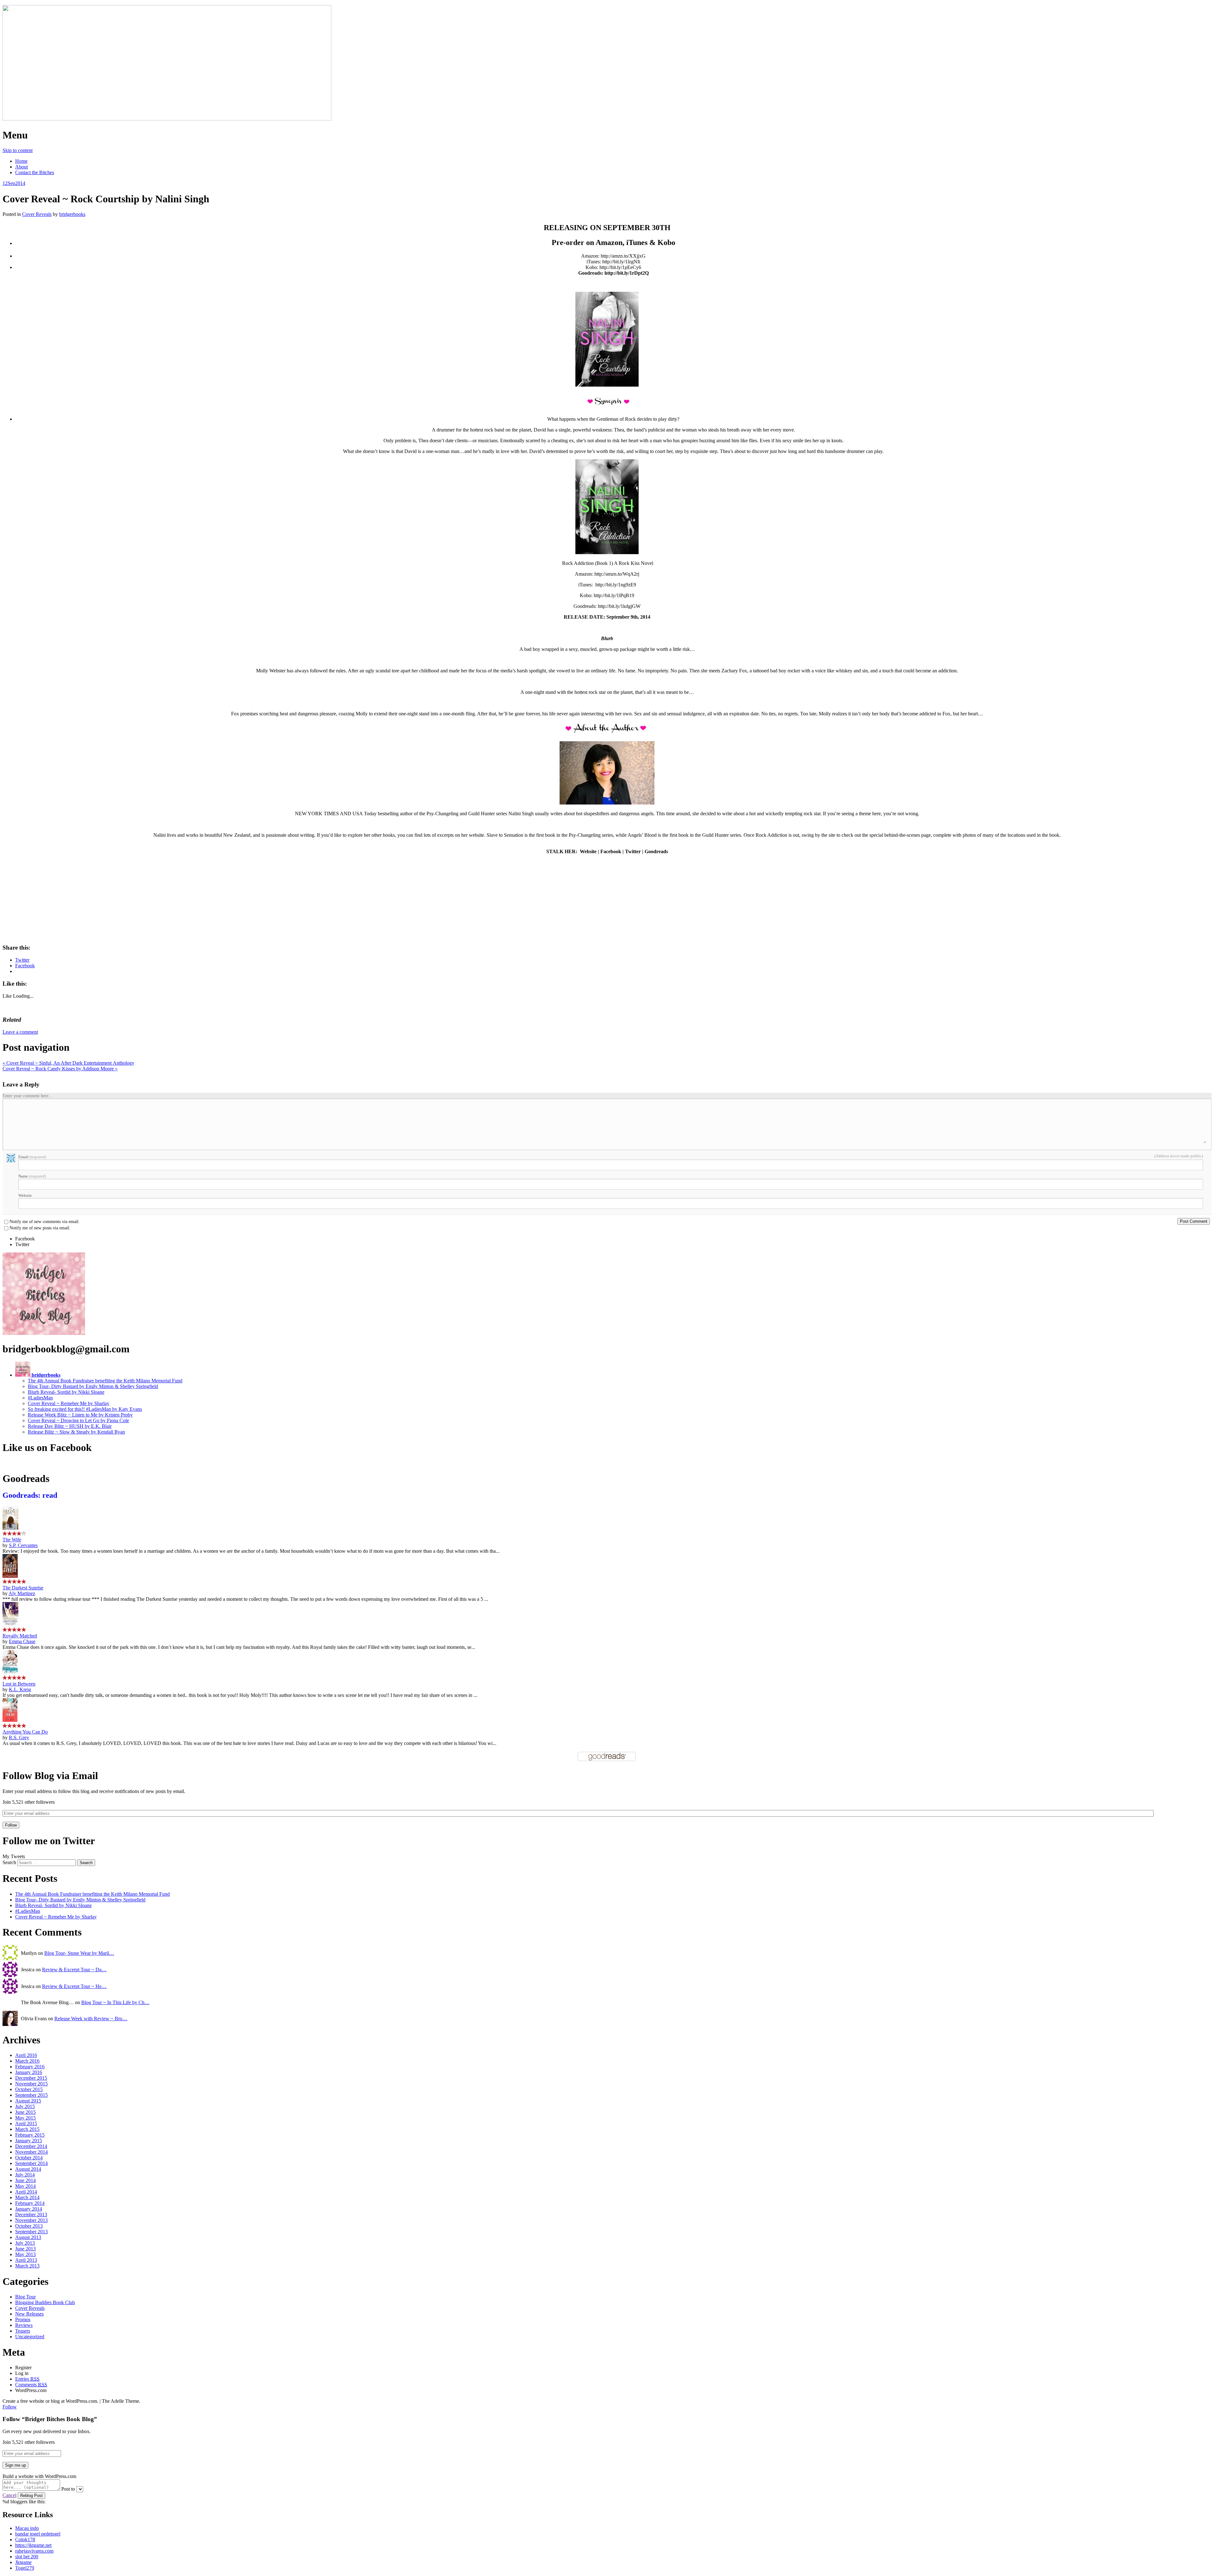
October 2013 (29, 2226)
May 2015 (25, 2118)
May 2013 (25, 2254)
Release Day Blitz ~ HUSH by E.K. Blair (70, 1426)
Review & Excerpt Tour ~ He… (74, 1986)
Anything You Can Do (25, 1732)
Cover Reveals (37, 214)
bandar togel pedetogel (38, 2534)
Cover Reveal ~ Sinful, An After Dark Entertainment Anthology (68, 1063)
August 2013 (28, 2237)
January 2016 (29, 2072)
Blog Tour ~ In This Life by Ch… (115, 2002)
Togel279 (25, 2568)
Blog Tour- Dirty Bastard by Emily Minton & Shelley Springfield (93, 1386)
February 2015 (30, 2135)
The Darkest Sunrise (23, 1588)
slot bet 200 (27, 2557)
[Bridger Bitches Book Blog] (167, 119)
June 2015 (25, 2112)
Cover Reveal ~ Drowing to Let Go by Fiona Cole (78, 1420)
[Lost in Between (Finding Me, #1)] (10, 1672)
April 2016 (26, 2055)
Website (25, 1195)
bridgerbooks (72, 214)
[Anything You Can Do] (10, 1720)
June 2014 (25, 2180)
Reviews (24, 2325)
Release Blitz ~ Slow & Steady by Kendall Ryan (76, 1432)
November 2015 (31, 2084)
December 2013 (31, 2215)
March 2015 (27, 2129)
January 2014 (29, 2209)
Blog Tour (25, 2297)
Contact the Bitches (35, 172)
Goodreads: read (30, 1495)
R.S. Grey (19, 1738)
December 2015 (31, 2078)
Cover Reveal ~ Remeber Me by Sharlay (69, 1403)
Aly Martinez (22, 1593)
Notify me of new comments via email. (45, 1222)
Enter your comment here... (27, 1096)
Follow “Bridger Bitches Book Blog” (50, 2419)
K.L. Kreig (20, 1689)
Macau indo (27, 2528)
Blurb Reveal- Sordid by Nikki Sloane (66, 1392)
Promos (23, 2319)
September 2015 (31, 2095)
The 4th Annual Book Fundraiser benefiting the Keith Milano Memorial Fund (105, 1381)
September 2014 (31, 2163)
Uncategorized (30, 2337)
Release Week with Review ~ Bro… (91, 2019)
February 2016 (30, 2067)
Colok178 (25, 2539)
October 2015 (29, 2089)
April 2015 (26, 2123)
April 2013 (26, 2260)
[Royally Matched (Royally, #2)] (10, 1624)
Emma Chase (22, 1641)
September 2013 (31, 2232)
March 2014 (27, 2197)
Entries (27, 2379)
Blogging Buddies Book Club (45, 2302)
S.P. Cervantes (23, 1545)
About (21, 167)
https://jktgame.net (33, 2545)
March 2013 (27, 2266)
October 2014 (29, 2158)
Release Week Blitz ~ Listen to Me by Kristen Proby (80, 1415)
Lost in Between (19, 1684)
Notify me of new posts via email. (40, 1228)
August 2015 (28, 2101)
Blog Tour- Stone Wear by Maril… (79, 1953)
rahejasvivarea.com (34, 2551)
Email (32, 1157)
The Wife (12, 1540)
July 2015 (25, 2106)
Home (21, 161)
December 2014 (31, 2146)
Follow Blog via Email (50, 1776)
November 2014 (31, 2152)
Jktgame (23, 2562)
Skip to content (18, 150)
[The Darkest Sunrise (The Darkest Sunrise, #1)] (10, 1576)
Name (32, 1176)
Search (9, 1862)
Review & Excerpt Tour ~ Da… (74, 1970)
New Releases (29, 2314)
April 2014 (26, 2192)
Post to (68, 2489)
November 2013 (31, 2220)
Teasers (23, 2331)
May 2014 (25, 2186)
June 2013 (25, 2249)
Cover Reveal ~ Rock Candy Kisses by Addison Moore (60, 1069)
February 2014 (30, 2203)
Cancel (9, 2495)
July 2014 (25, 2175)
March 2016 (27, 2061)
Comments (31, 2385)
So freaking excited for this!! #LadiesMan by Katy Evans (85, 1409)
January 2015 (29, 2141)
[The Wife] (10, 1528)
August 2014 (28, 2169)
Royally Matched (20, 1636)
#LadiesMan (40, 1398)
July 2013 (25, 2243)
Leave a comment (20, 1032)
